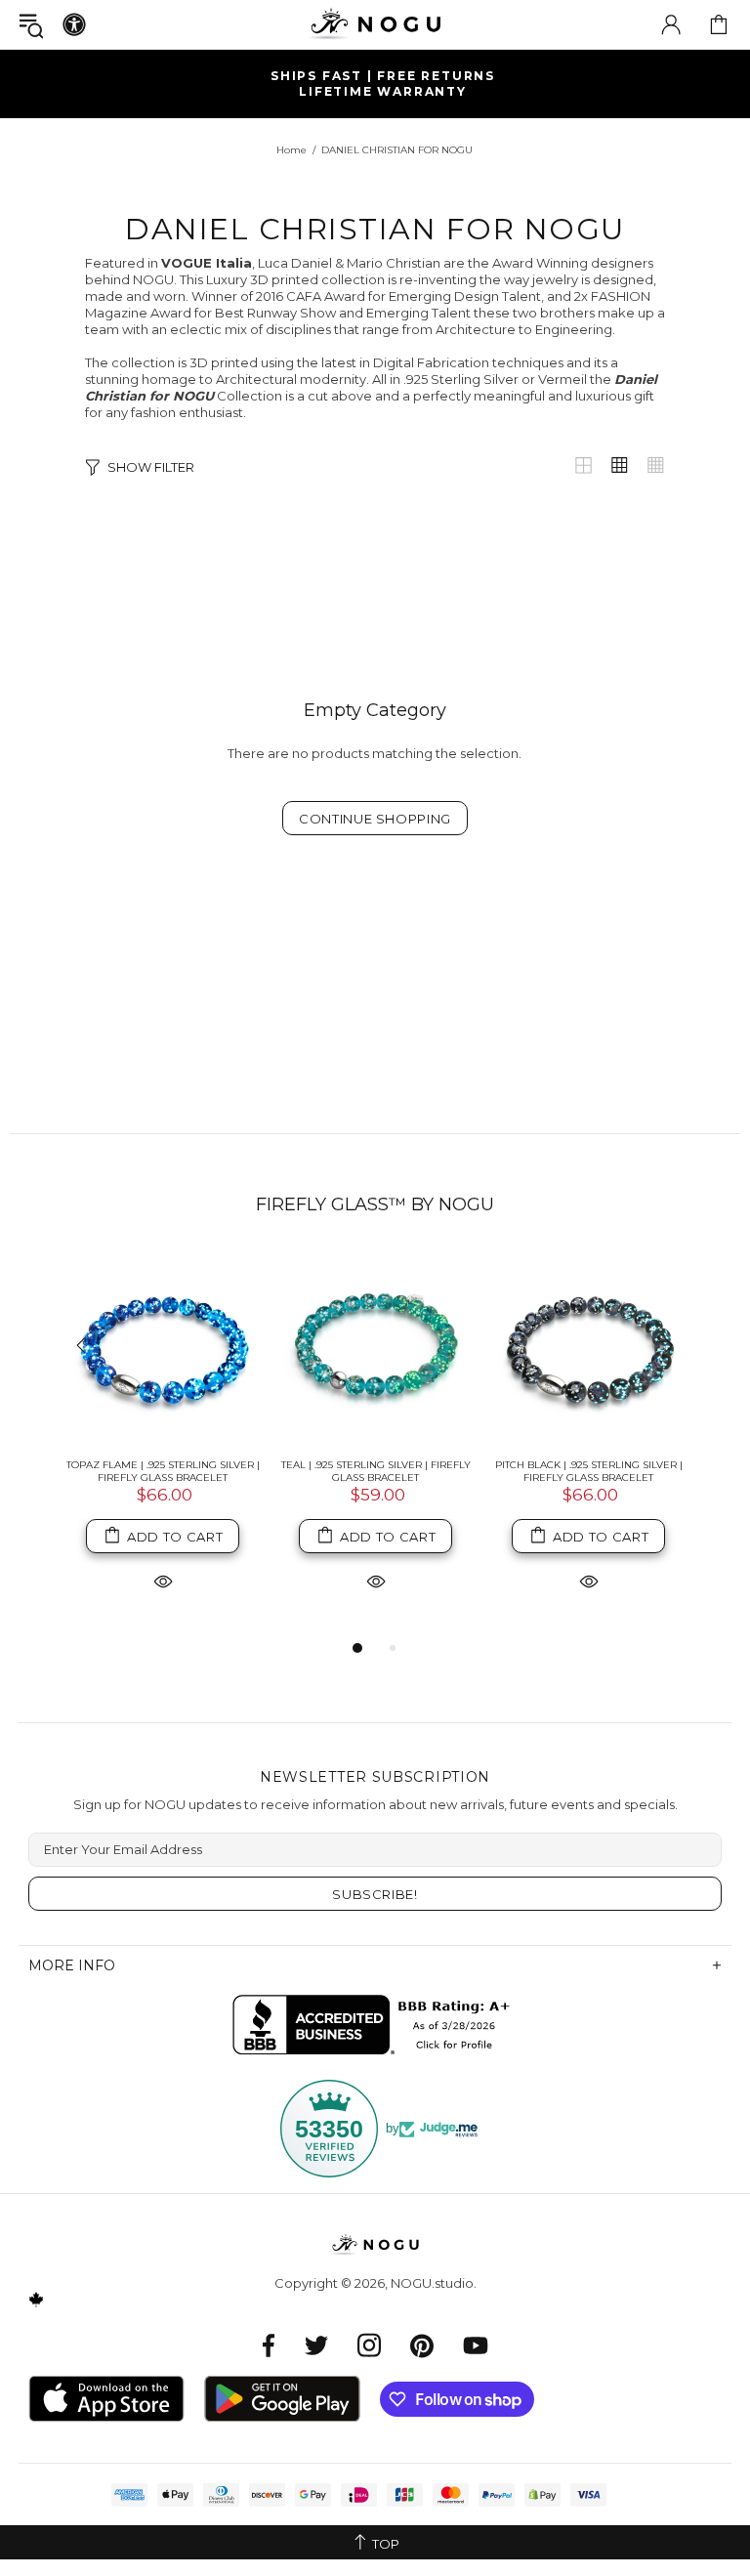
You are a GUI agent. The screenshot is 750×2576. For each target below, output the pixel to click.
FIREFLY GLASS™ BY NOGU (375, 1204)
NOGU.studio (375, 24)
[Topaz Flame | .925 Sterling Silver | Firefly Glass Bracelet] (163, 1347)
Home (292, 150)
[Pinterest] (422, 2345)
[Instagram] (369, 2345)
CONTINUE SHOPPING (375, 819)
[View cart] (719, 24)
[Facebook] (269, 2345)
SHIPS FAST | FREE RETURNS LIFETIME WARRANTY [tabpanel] (383, 84)
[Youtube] (476, 2345)
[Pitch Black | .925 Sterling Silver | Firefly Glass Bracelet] (589, 1347)
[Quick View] (163, 1580)
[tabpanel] (163, 1443)
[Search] (31, 25)
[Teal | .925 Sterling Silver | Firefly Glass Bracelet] (376, 1347)
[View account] (671, 24)
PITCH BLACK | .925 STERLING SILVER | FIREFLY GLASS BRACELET (589, 1471)
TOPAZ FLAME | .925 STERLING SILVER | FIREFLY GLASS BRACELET (163, 1471)
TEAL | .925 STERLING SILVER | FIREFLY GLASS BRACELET (376, 1471)
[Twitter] (316, 2345)
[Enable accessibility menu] (74, 24)
